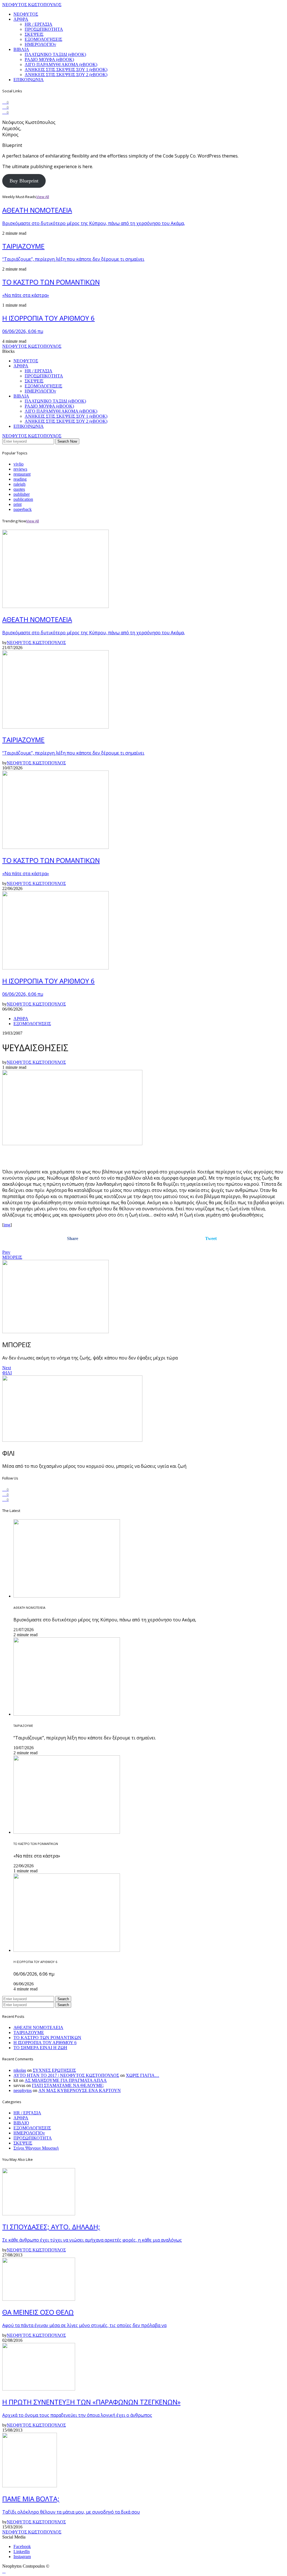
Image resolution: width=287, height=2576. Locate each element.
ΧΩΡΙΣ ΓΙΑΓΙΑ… (143, 2075)
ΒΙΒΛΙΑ (21, 49)
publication (23, 499)
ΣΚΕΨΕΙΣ (34, 34)
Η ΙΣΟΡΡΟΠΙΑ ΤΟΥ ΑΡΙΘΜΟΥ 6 (45, 2043)
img (7, 1225)
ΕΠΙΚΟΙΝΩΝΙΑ (29, 80)
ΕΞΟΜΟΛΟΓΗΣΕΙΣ (43, 39)
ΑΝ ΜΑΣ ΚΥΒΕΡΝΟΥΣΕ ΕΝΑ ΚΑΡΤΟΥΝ (80, 2090)
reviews (20, 469)
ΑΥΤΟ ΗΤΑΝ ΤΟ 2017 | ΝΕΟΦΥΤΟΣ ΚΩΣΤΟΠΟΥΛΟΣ (66, 2075)
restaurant (22, 474)
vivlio (18, 464)
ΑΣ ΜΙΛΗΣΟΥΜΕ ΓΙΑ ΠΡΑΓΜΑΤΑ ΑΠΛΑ (66, 2080)
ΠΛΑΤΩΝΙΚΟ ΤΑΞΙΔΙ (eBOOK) (55, 54)
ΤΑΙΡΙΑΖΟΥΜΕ (29, 2033)
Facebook (22, 2546)
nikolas (20, 2070)
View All (43, 197)
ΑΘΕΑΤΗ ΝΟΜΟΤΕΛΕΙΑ (38, 2027)
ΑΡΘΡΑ (21, 19)
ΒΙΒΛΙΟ (21, 2123)
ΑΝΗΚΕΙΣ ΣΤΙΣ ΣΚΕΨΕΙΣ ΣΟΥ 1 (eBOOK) (66, 70)
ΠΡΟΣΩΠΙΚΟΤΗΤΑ (44, 29)
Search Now (67, 441)
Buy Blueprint (24, 181)
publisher (22, 494)
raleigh (19, 484)
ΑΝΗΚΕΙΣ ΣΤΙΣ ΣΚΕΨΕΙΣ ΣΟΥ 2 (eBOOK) (66, 75)
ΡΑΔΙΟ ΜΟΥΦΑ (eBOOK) (49, 59)
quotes (19, 489)
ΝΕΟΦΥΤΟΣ (26, 14)
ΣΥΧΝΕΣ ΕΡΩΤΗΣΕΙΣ (54, 2070)
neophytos (23, 2090)
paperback (23, 509)
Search (63, 1999)
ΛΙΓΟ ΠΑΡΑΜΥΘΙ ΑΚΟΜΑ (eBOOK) (61, 64)
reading (20, 479)
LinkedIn (22, 2552)
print (18, 504)
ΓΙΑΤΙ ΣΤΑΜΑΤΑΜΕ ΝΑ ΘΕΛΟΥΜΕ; (68, 2085)
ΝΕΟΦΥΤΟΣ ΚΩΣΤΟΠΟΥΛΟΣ (32, 5)
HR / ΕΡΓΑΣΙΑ (39, 24)
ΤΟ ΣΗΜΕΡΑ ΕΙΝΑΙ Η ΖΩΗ (40, 2048)
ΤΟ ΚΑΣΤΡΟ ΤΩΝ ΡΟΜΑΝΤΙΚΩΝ (47, 2038)
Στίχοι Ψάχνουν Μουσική (36, 2148)
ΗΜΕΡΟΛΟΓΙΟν (40, 44)
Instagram (22, 2557)
